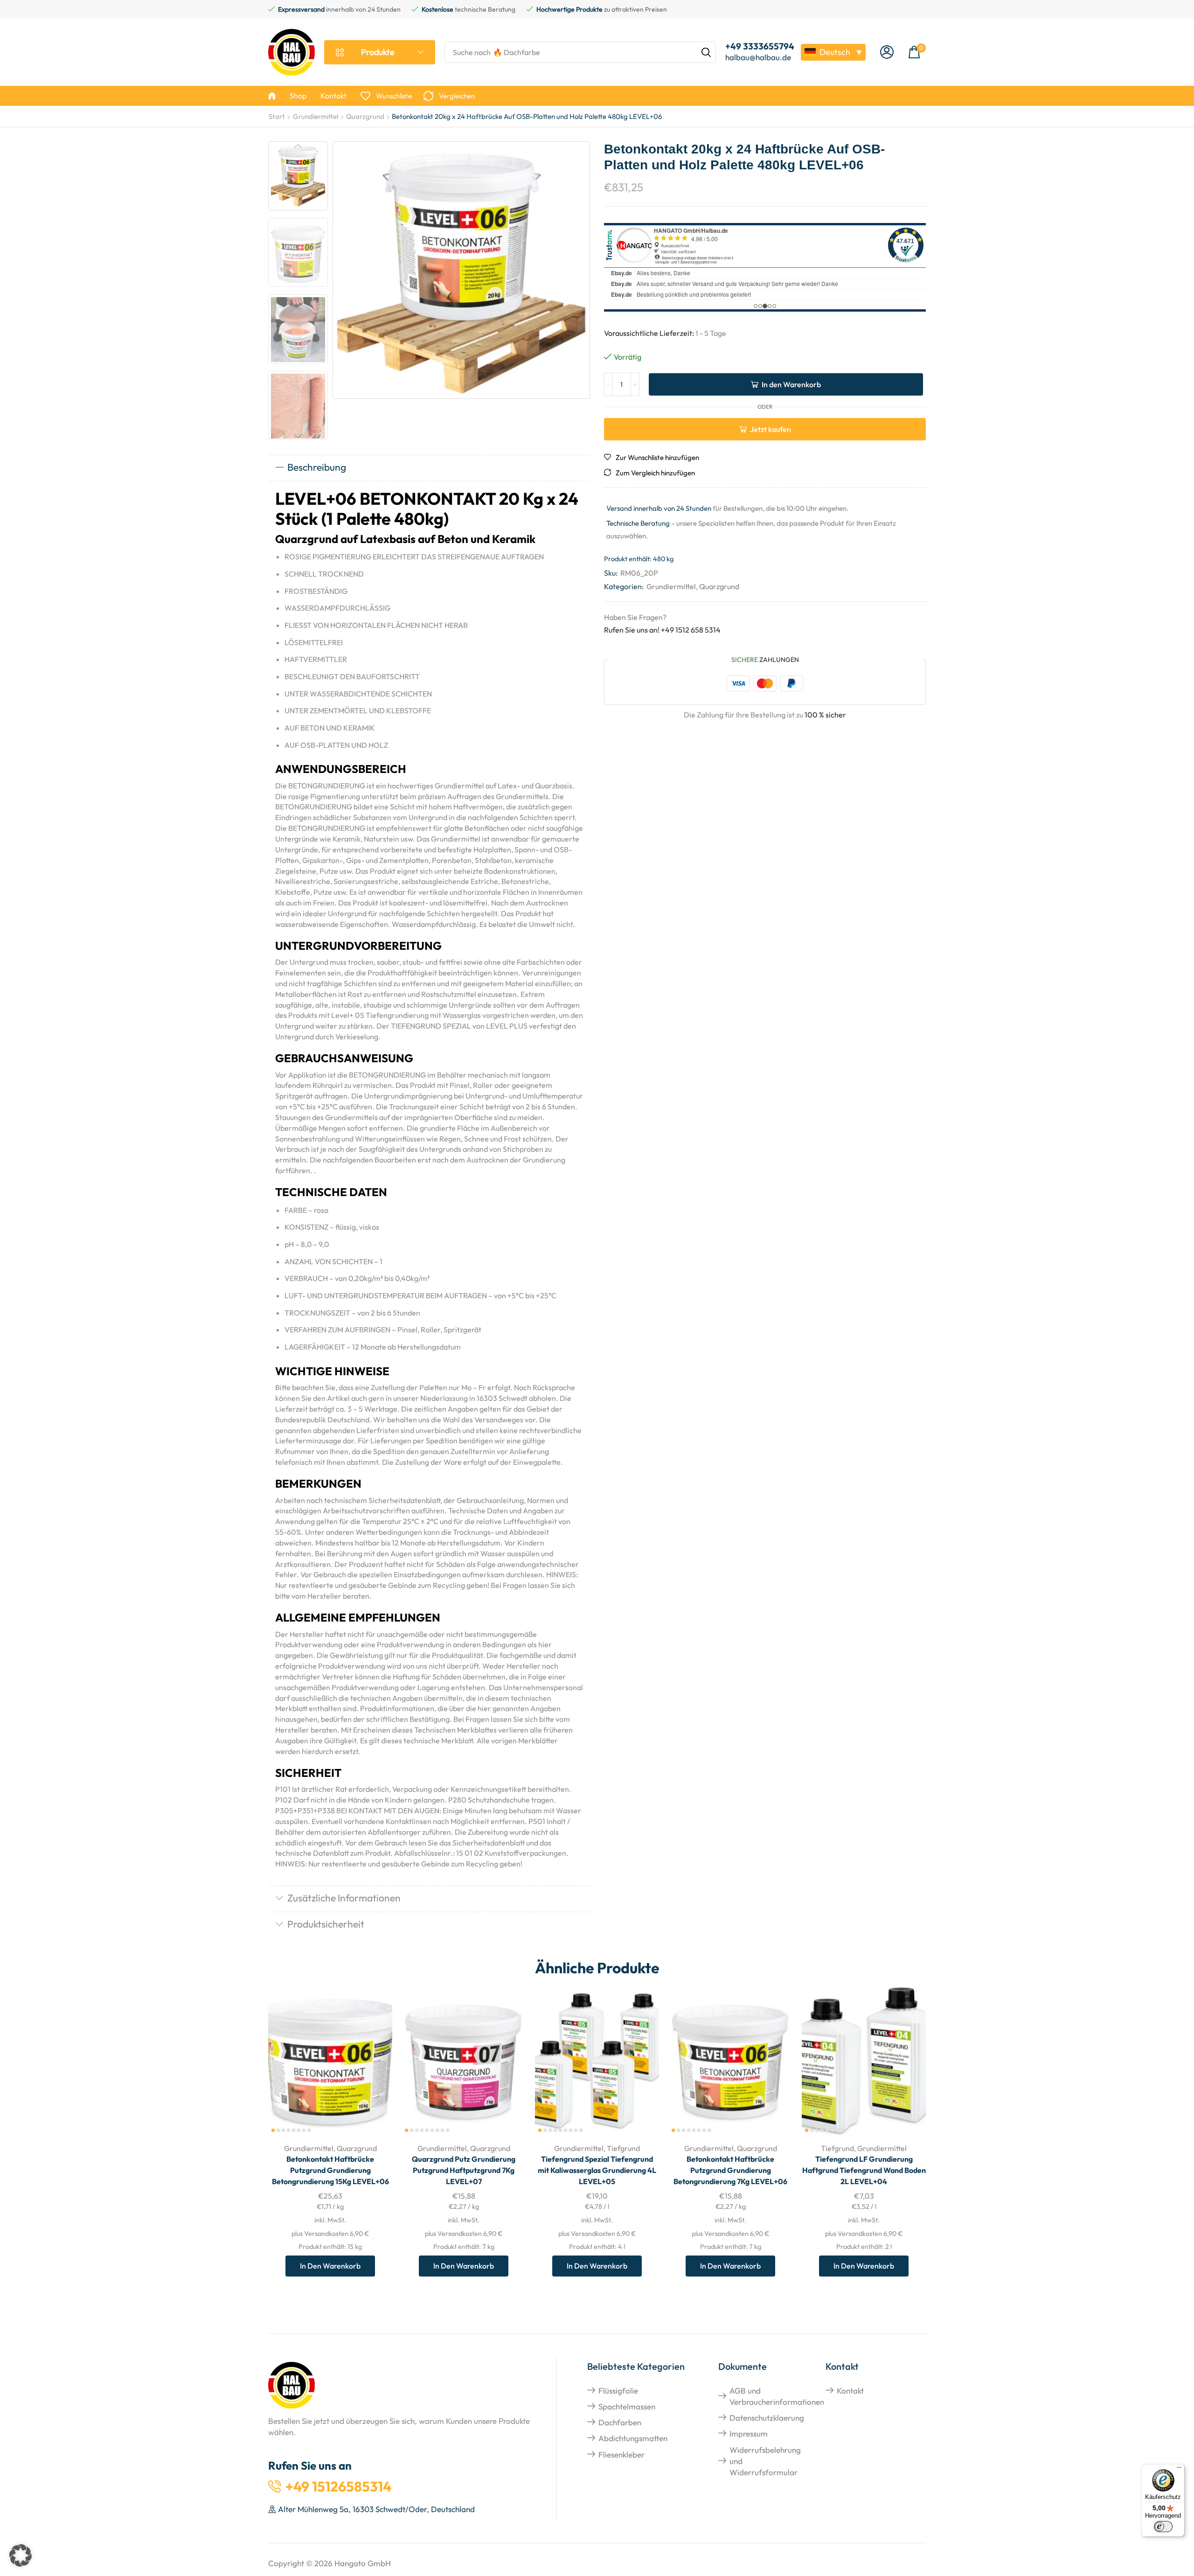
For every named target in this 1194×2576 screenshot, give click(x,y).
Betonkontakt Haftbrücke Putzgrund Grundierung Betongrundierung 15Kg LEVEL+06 (330, 2170)
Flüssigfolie (618, 2391)
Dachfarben (620, 2422)
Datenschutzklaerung (767, 2418)
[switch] (1163, 2527)
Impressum (749, 2433)
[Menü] (1179, 2470)
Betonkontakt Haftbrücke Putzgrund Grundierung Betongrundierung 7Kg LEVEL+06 (730, 2170)
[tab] (429, 468)
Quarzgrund (365, 116)
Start (277, 116)
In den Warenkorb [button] (375, 2074)
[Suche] (706, 52)
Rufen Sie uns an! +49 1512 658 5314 (662, 630)
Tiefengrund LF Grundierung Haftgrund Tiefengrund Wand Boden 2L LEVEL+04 (864, 2170)
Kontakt (850, 2391)
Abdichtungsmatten (633, 2438)
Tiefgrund (623, 2148)
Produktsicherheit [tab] (326, 1924)
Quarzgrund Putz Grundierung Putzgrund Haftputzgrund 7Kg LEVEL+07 (464, 2170)
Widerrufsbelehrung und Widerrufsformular (765, 2461)
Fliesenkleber (621, 2454)
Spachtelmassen (627, 2406)
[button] (887, 52)
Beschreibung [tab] (317, 467)
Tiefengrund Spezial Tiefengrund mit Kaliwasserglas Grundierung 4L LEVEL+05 (597, 2170)
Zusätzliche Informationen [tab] (344, 1898)
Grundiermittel (316, 116)
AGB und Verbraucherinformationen (777, 2396)
